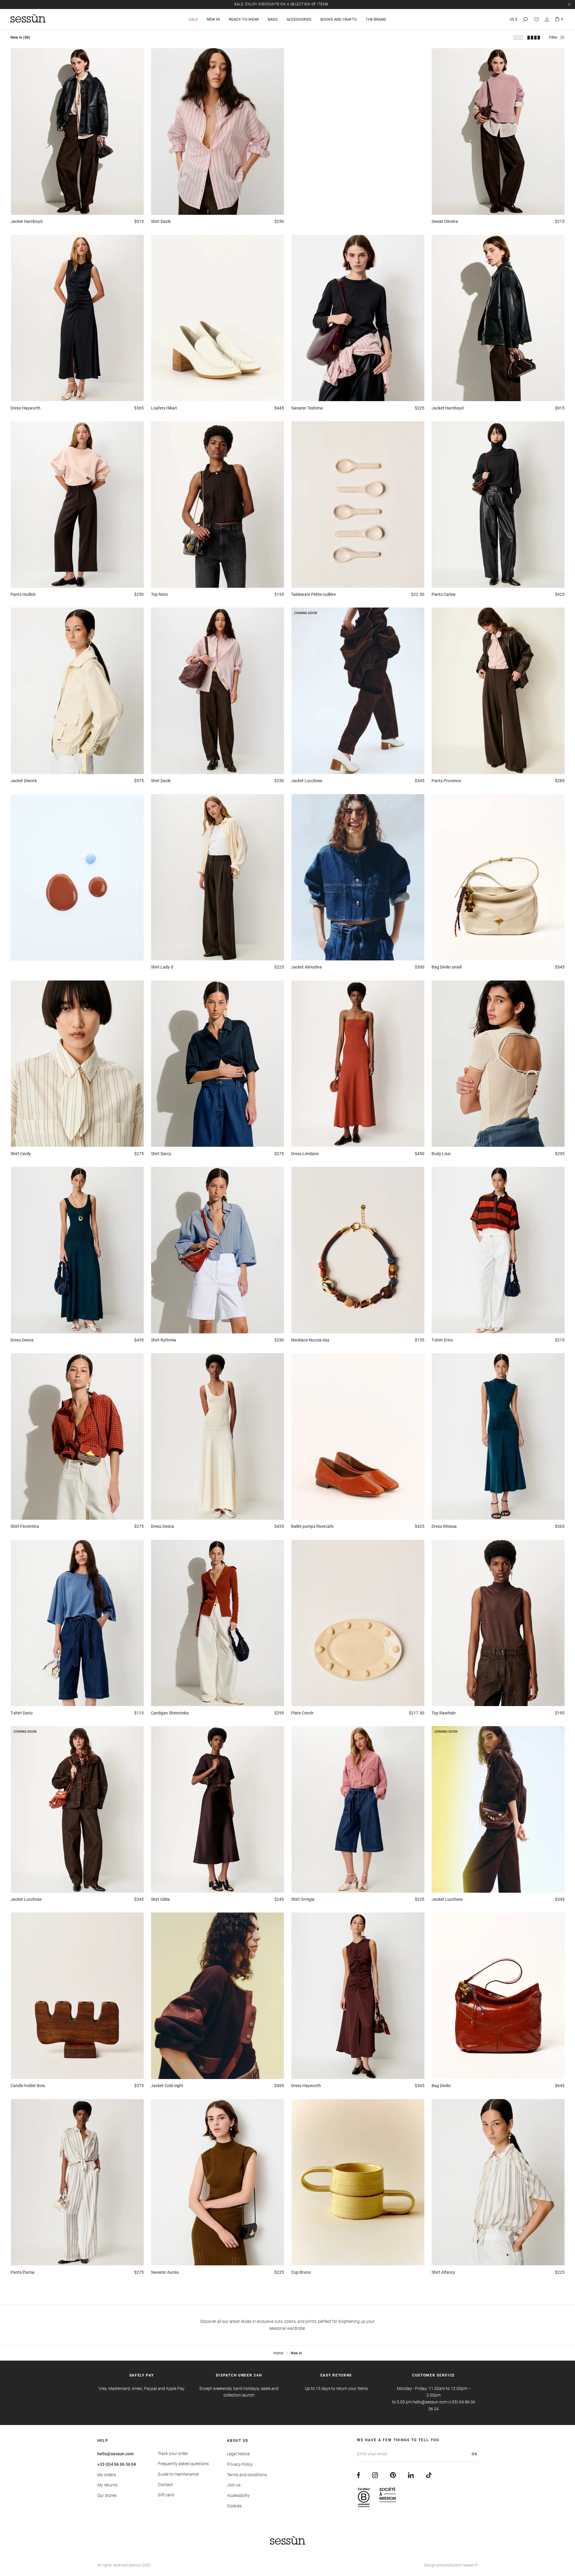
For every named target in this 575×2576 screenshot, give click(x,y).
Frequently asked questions (183, 2464)
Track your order (173, 2453)
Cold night (167, 2086)
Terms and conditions (247, 2475)
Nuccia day (310, 1340)
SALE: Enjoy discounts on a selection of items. (282, 4)
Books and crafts (339, 19)
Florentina (25, 1526)
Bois (28, 2086)
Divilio (441, 2086)
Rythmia (164, 1340)
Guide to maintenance (178, 2474)
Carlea (444, 594)
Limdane (305, 1154)
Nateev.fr (470, 2565)
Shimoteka (170, 1713)
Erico (442, 1340)
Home (278, 2353)
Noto (159, 594)
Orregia (303, 1899)
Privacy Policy (240, 2464)
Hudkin (23, 594)
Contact (165, 2485)
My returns (107, 2485)
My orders (107, 2475)
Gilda (160, 1899)
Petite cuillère (313, 594)
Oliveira (445, 221)
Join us (234, 2485)
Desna (22, 1340)
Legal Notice (238, 2454)
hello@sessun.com (115, 2454)
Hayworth (25, 408)
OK (475, 2454)
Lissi (441, 1154)
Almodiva (307, 967)
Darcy (161, 1154)
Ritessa (444, 1526)
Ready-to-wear (244, 19)
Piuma (22, 2272)
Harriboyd (27, 221)
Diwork (24, 781)
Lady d (162, 967)
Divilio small (447, 967)
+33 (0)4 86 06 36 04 (117, 2464)
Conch (302, 1713)
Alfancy (443, 2272)
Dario (22, 1713)
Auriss (165, 2272)
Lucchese (307, 781)
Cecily (21, 1154)
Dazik (161, 221)
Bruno (301, 2272)
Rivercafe (312, 1526)
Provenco (446, 781)
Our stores (107, 2495)
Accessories (299, 19)
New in (213, 19)
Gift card (166, 2495)
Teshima (307, 408)
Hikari (164, 408)
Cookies (234, 2506)
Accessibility (238, 2495)
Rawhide (444, 1713)
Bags (273, 19)
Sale (193, 19)
